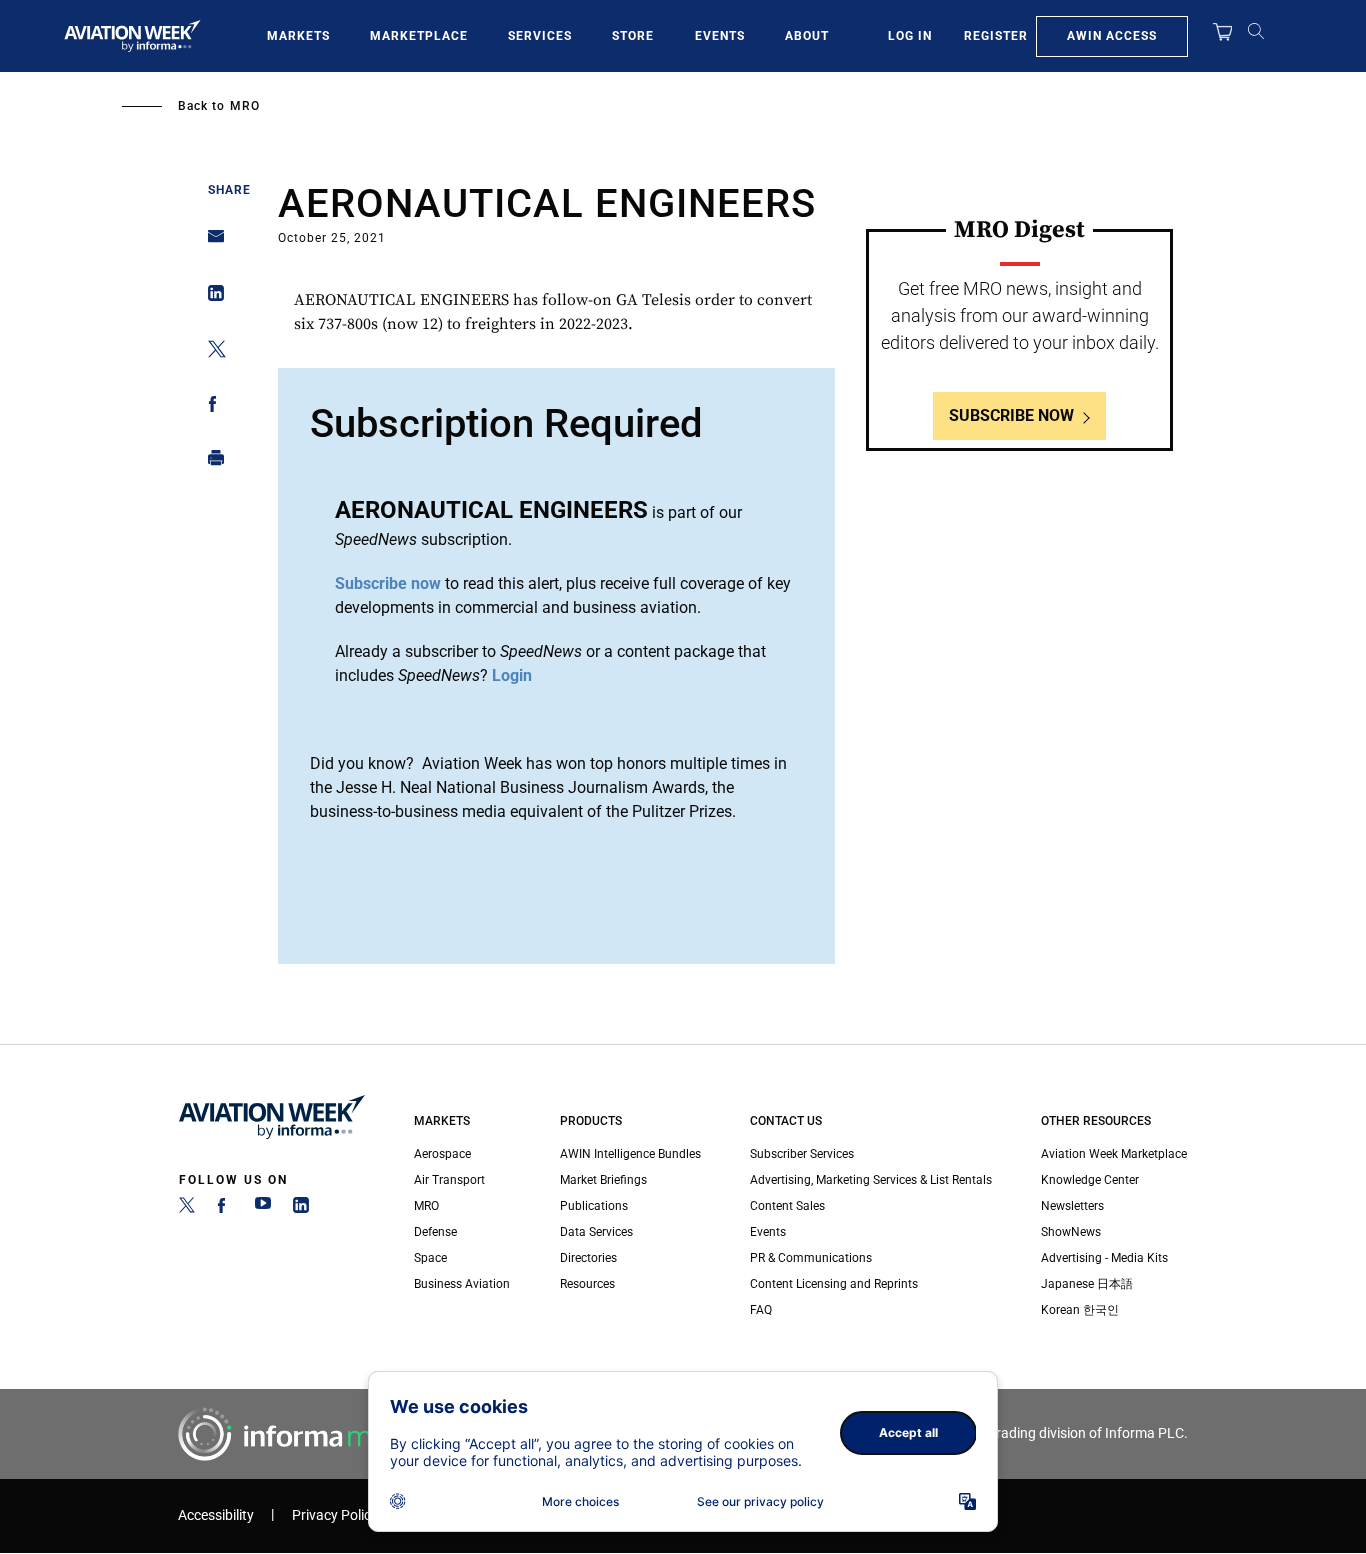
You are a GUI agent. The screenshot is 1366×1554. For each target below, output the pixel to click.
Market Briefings (603, 1180)
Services (540, 36)
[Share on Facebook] (210, 407)
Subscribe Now (1011, 415)
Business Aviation (462, 1284)
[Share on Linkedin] (210, 297)
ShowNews (1071, 1232)
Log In (910, 36)
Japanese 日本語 (1087, 1284)
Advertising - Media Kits (1104, 1258)
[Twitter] (187, 1209)
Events (720, 36)
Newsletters (1072, 1206)
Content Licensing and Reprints (834, 1284)
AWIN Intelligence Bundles (630, 1154)
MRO (245, 106)
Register (996, 36)
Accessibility (216, 1515)
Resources (587, 1284)
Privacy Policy (335, 1515)
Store (633, 36)
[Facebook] (225, 1209)
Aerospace (442, 1154)
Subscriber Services (802, 1154)
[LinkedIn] (301, 1209)
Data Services (596, 1232)
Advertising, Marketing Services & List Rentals (871, 1180)
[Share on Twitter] (210, 352)
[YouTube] (263, 1209)
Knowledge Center (1090, 1180)
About (807, 36)
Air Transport (449, 1180)
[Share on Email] (210, 242)
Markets (298, 36)
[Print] (210, 462)
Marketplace (419, 36)
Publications (594, 1206)
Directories (588, 1258)
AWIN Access (1112, 36)
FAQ (761, 1310)
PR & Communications (811, 1258)
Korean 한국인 (1080, 1310)
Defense (435, 1232)
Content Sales (787, 1206)
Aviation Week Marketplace (1114, 1154)
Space (430, 1258)
